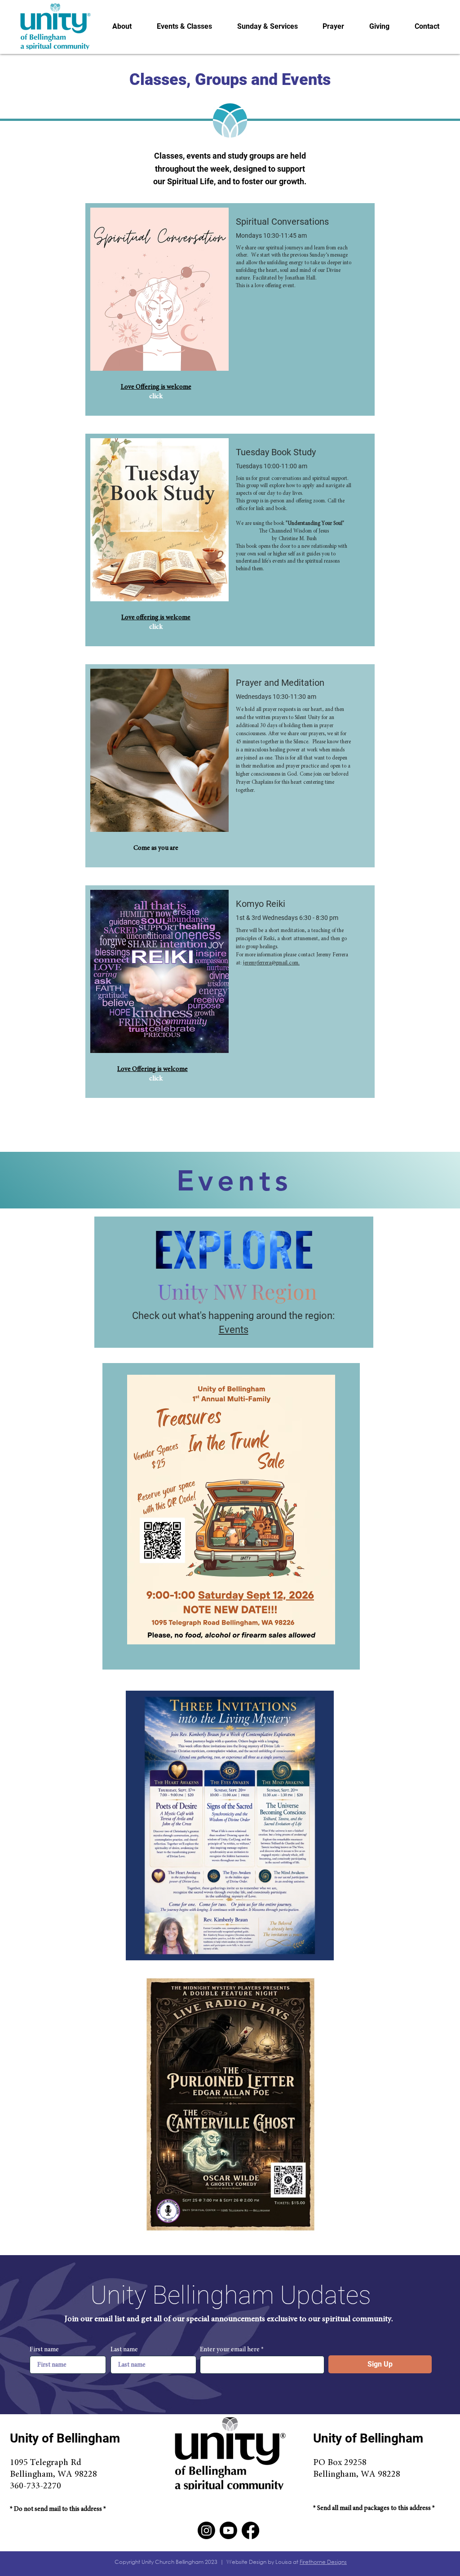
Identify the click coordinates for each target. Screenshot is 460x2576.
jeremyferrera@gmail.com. (271, 963)
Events (234, 1330)
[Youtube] (228, 2530)
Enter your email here (230, 2350)
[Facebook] (250, 2530)
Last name (124, 2350)
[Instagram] (206, 2530)
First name (44, 2350)
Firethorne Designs (323, 2562)
